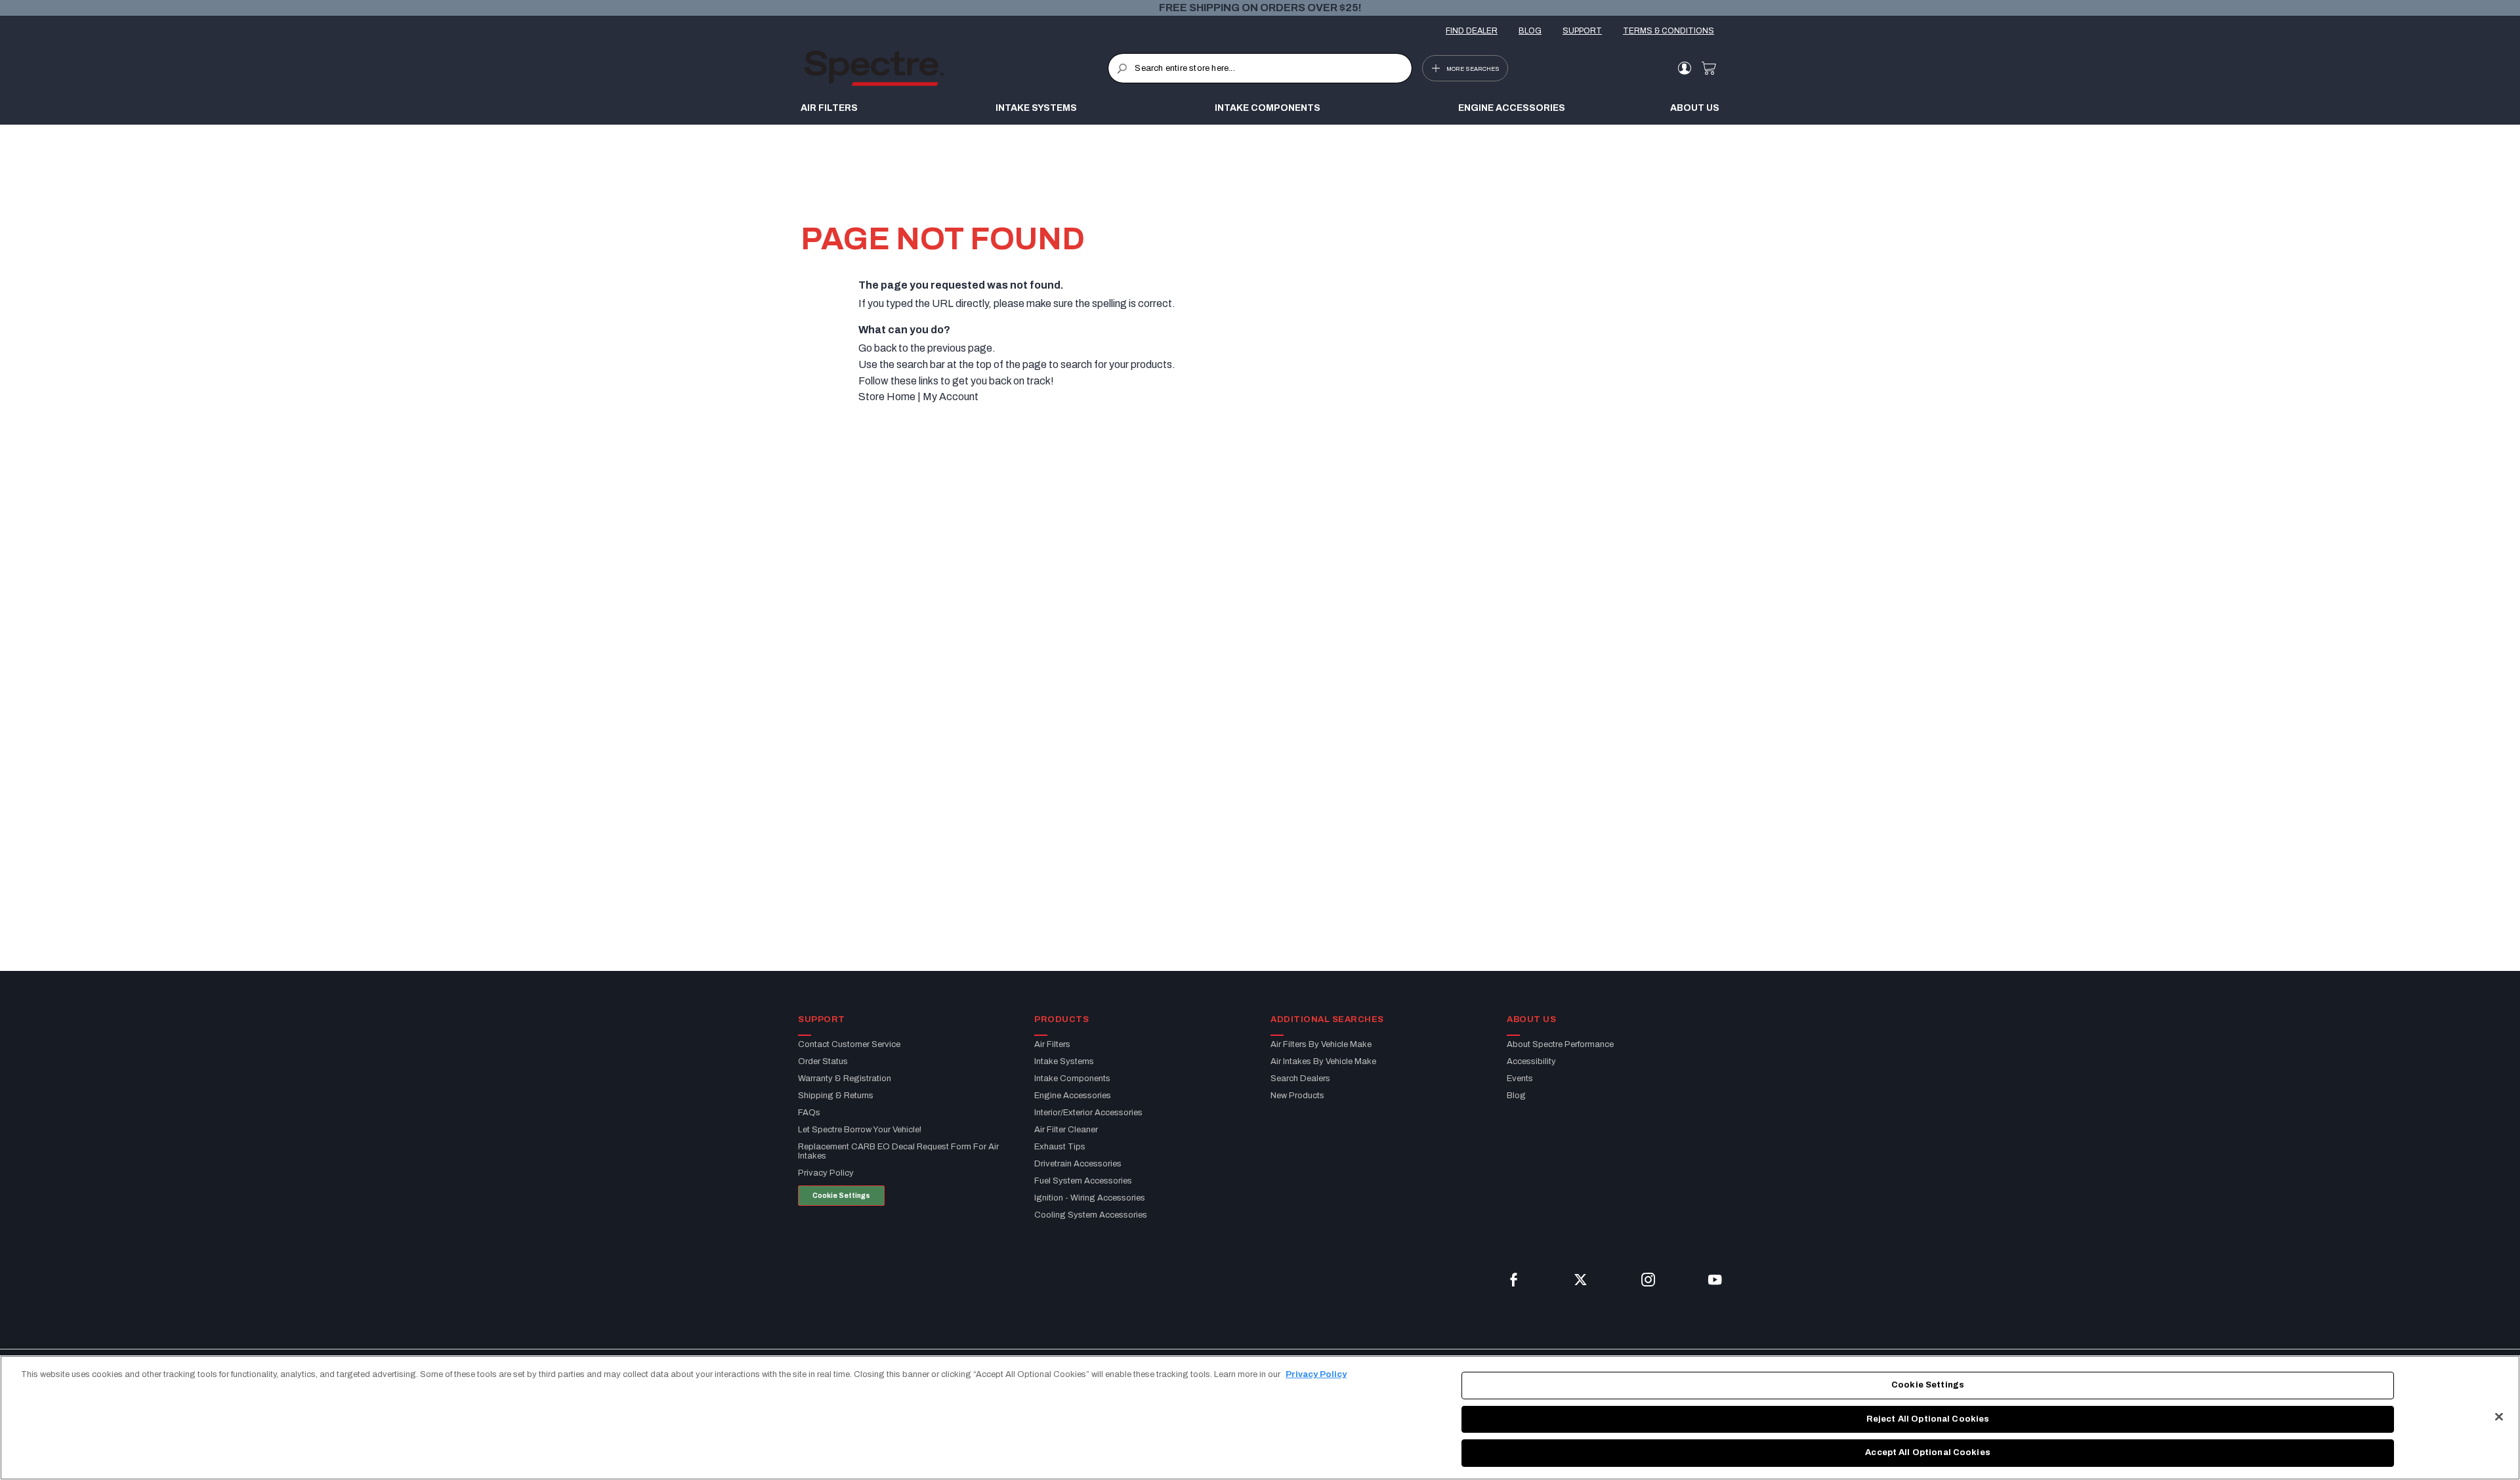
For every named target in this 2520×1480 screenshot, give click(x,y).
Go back (877, 348)
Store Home (887, 397)
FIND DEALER (1472, 31)
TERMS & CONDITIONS (1669, 31)
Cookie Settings (841, 1196)
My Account (951, 397)
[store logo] (956, 68)
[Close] (2499, 1417)
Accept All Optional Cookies (1928, 1452)
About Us (1695, 108)
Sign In (1684, 68)
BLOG (1530, 31)
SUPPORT (1582, 31)
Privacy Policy (1316, 1374)
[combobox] (1260, 68)
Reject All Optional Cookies (1928, 1419)
